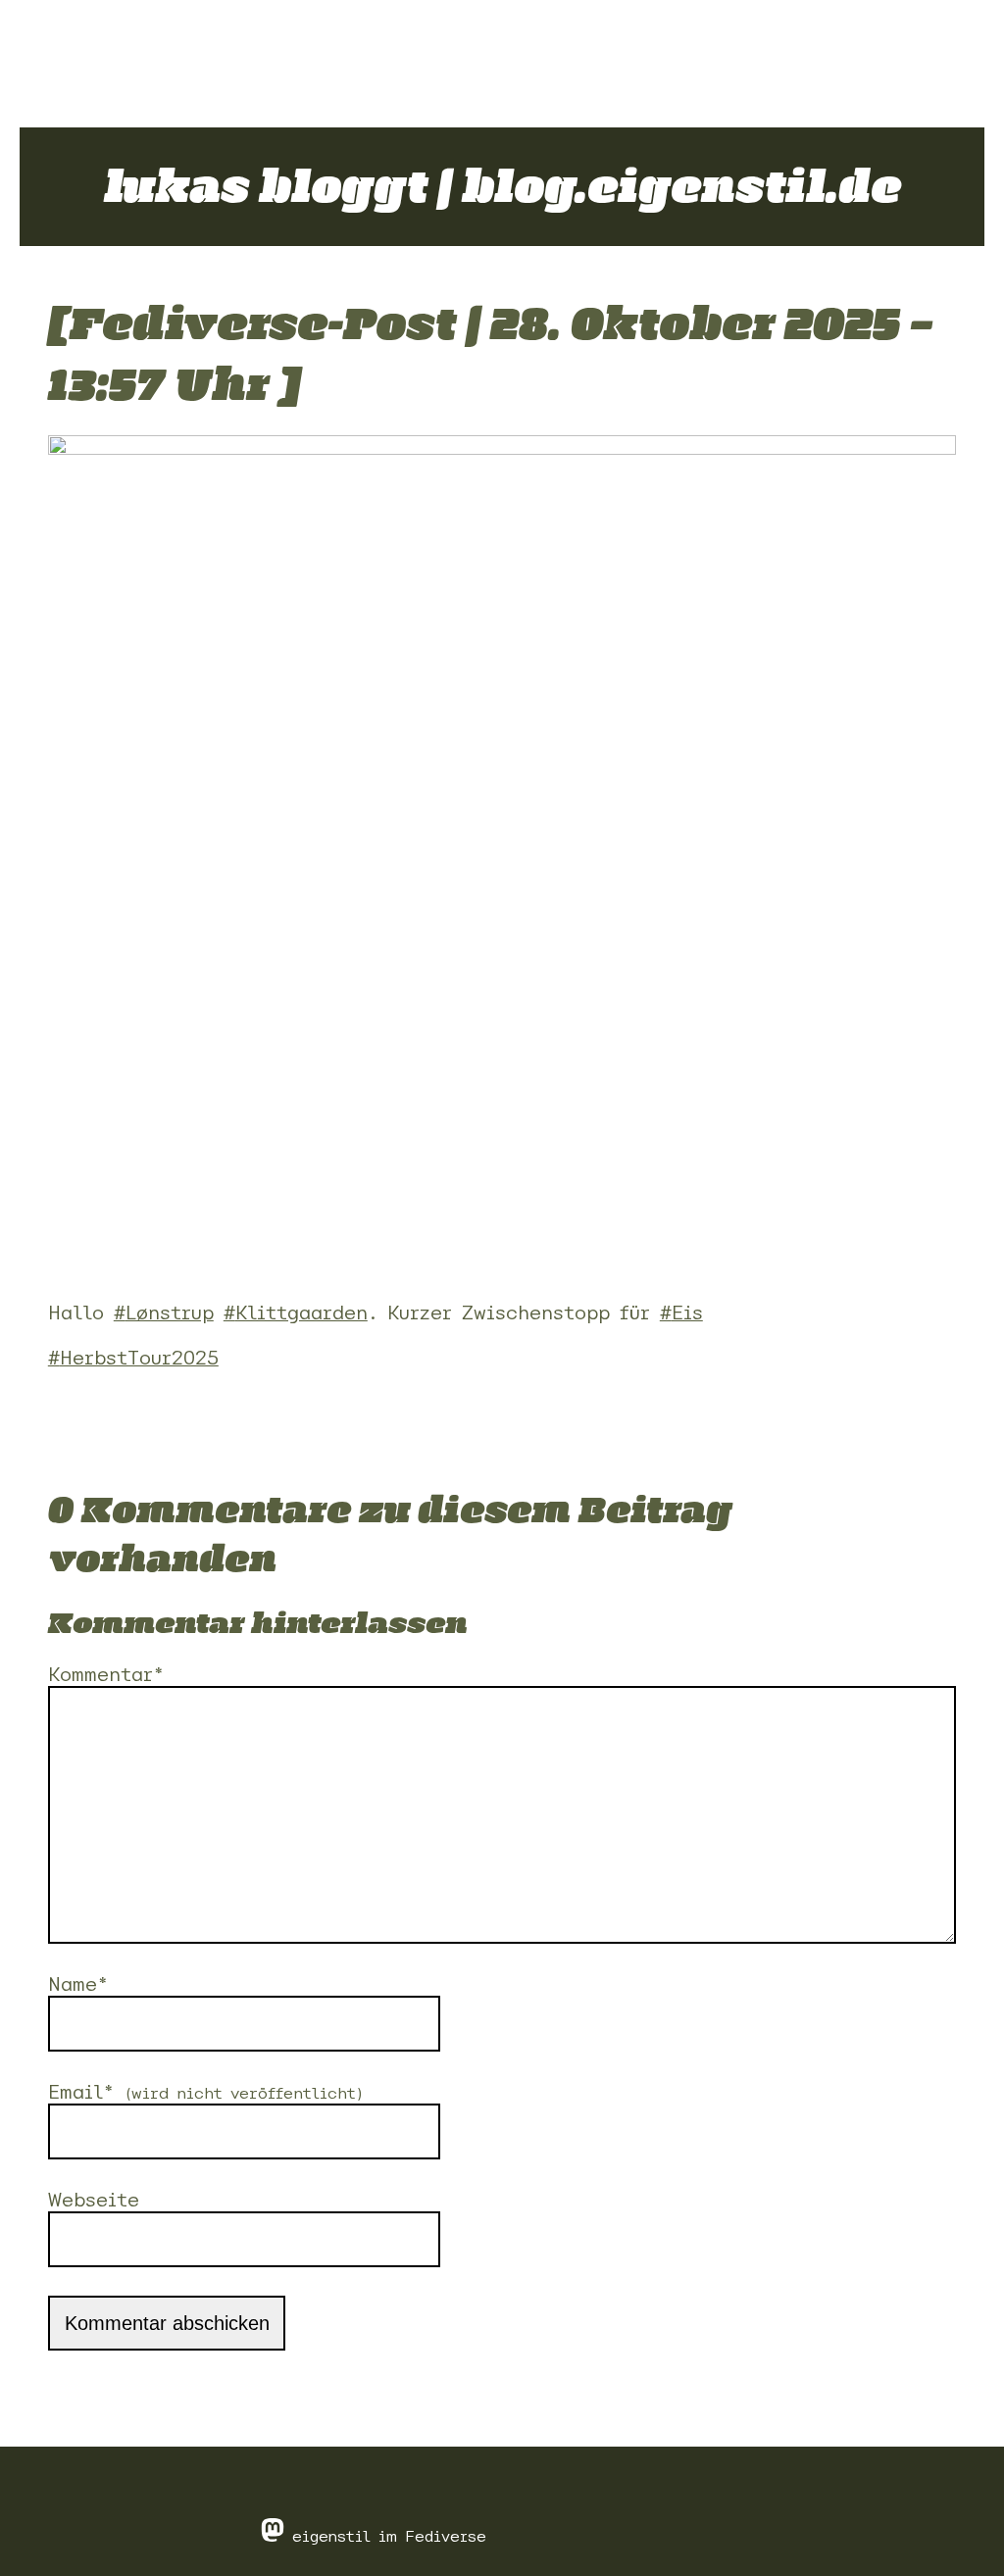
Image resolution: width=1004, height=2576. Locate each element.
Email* (206, 2092)
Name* (78, 1984)
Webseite (94, 2200)
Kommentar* (106, 1674)
